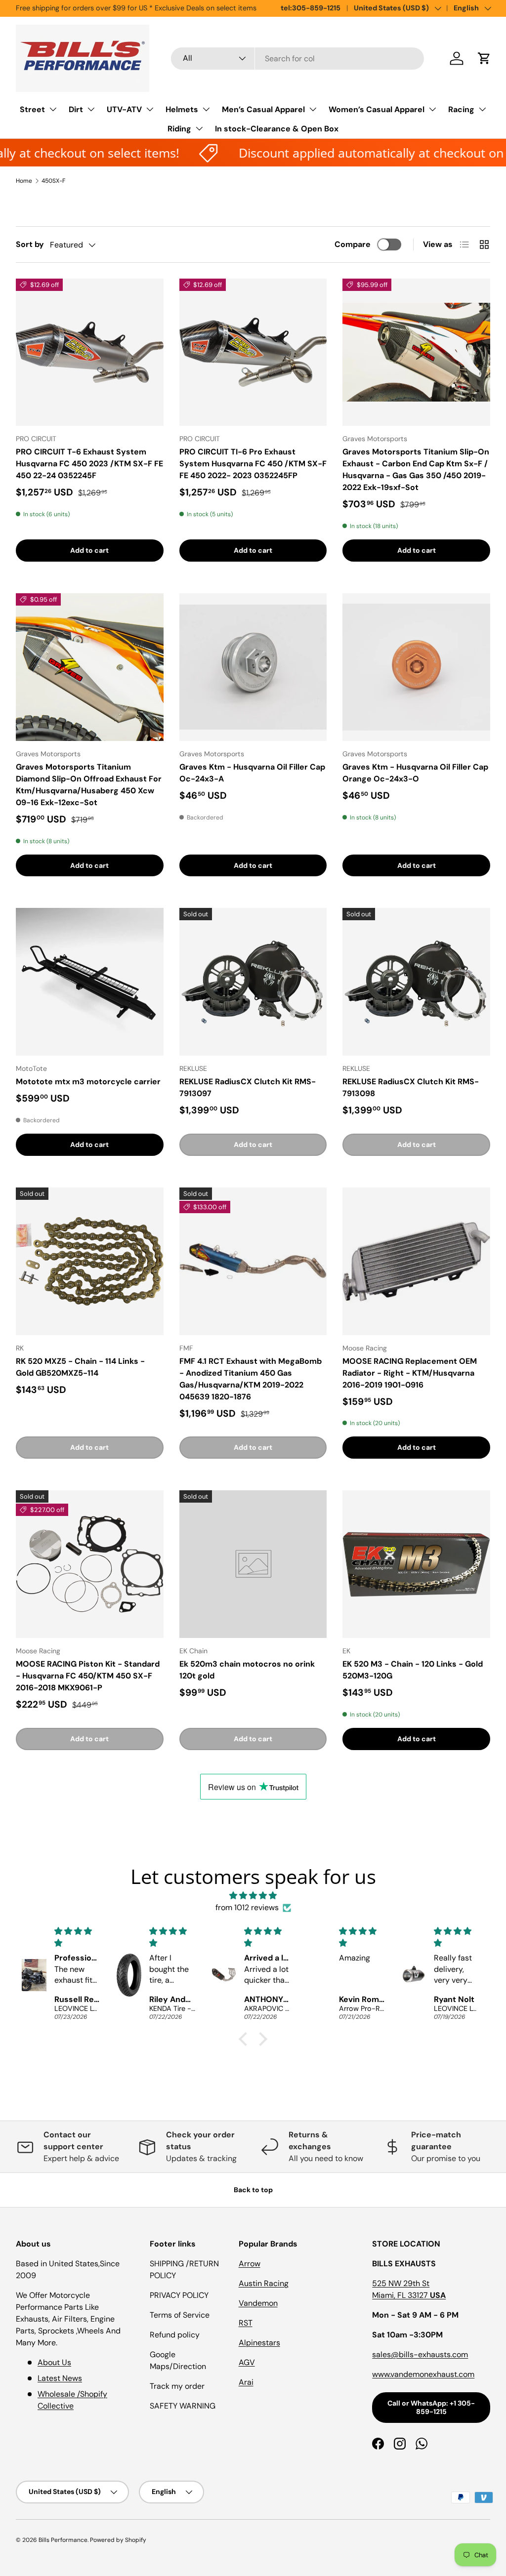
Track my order (177, 2386)
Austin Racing (264, 2283)
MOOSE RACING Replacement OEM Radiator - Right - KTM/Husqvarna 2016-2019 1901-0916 (410, 1373)
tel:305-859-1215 (311, 8)
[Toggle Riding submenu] (199, 128)
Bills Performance (63, 2540)
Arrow (250, 2264)
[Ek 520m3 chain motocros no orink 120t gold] (253, 1564)
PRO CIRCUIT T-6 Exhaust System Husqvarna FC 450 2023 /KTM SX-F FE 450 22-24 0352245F (89, 464)
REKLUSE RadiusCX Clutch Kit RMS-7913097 (248, 1087)
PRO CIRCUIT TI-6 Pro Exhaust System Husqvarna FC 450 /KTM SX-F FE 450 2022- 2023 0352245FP (253, 464)
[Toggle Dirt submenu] (91, 109)
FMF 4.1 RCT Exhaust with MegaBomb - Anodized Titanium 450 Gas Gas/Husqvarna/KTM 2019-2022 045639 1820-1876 (251, 1379)
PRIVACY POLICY (179, 2295)
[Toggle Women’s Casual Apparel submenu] (432, 109)
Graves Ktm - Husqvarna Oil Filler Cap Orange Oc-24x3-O (415, 773)
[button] (484, 58)
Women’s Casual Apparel (377, 109)
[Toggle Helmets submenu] (206, 109)
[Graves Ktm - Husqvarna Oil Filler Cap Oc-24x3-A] (253, 667)
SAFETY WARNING (183, 2406)
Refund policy (175, 2335)
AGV (247, 2362)
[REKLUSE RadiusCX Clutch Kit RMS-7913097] (253, 982)
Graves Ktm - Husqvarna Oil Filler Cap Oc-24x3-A (252, 773)
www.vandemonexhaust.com (423, 2374)
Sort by (30, 244)
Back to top (253, 2190)
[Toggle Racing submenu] (482, 109)
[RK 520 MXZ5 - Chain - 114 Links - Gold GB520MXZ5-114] (90, 1261)
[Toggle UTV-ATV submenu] (150, 109)
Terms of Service (180, 2315)
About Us (54, 2362)
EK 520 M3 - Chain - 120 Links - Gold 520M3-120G (413, 1670)
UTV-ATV (124, 109)
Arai (246, 2382)
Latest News (60, 2378)
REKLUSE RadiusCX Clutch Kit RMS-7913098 (411, 1087)
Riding (179, 129)
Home (24, 181)
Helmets (182, 109)
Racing (461, 109)
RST (246, 2323)
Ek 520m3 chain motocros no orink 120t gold (247, 1670)
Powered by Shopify (118, 2540)
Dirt (76, 109)
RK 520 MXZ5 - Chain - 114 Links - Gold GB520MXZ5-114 (80, 1367)
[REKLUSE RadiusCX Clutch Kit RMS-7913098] (416, 982)
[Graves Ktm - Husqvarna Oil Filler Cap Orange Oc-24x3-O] (416, 667)
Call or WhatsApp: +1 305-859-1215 (431, 2407)
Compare (353, 244)
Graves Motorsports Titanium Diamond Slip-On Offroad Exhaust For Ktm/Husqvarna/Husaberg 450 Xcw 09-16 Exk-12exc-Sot (89, 785)
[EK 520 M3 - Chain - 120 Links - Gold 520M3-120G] (416, 1564)
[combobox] (298, 59)
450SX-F (53, 181)
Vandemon (258, 2303)
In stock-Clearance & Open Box (277, 129)
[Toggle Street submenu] (53, 109)
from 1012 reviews (247, 1907)
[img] (253, 1896)
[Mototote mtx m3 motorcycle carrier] (90, 982)
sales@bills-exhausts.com (420, 2354)
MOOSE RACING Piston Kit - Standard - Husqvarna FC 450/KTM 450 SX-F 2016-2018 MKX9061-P (88, 1676)
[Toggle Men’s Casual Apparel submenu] (313, 109)
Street (32, 109)
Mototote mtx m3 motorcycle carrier (88, 1082)
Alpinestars (259, 2343)
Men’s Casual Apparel (263, 109)
